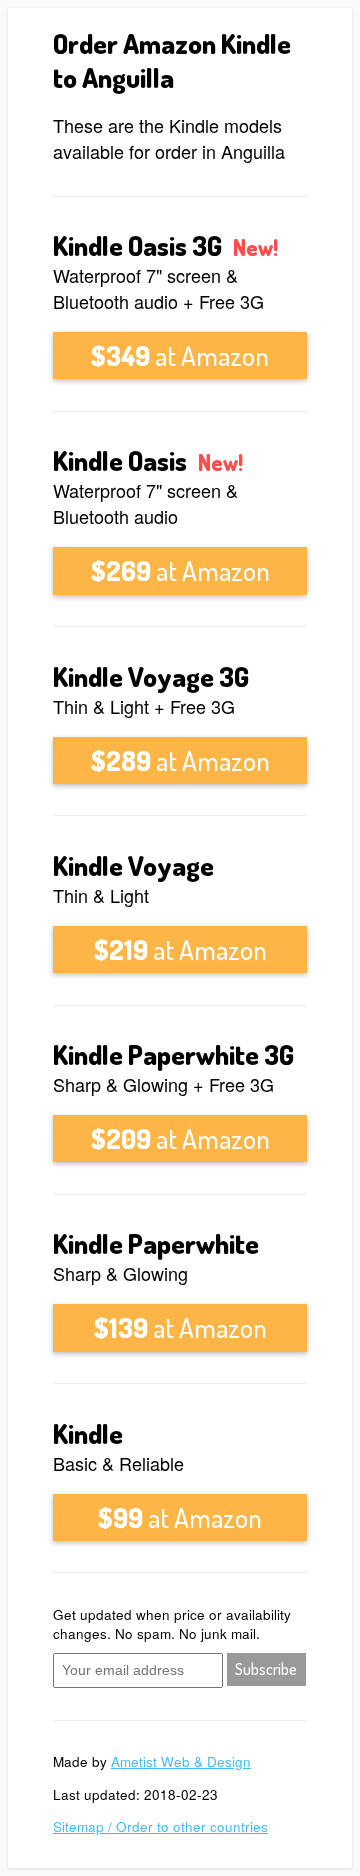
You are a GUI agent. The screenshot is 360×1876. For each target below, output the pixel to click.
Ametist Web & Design (181, 1761)
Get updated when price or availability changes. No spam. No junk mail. (172, 1624)
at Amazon (180, 355)
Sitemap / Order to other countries (160, 1826)
